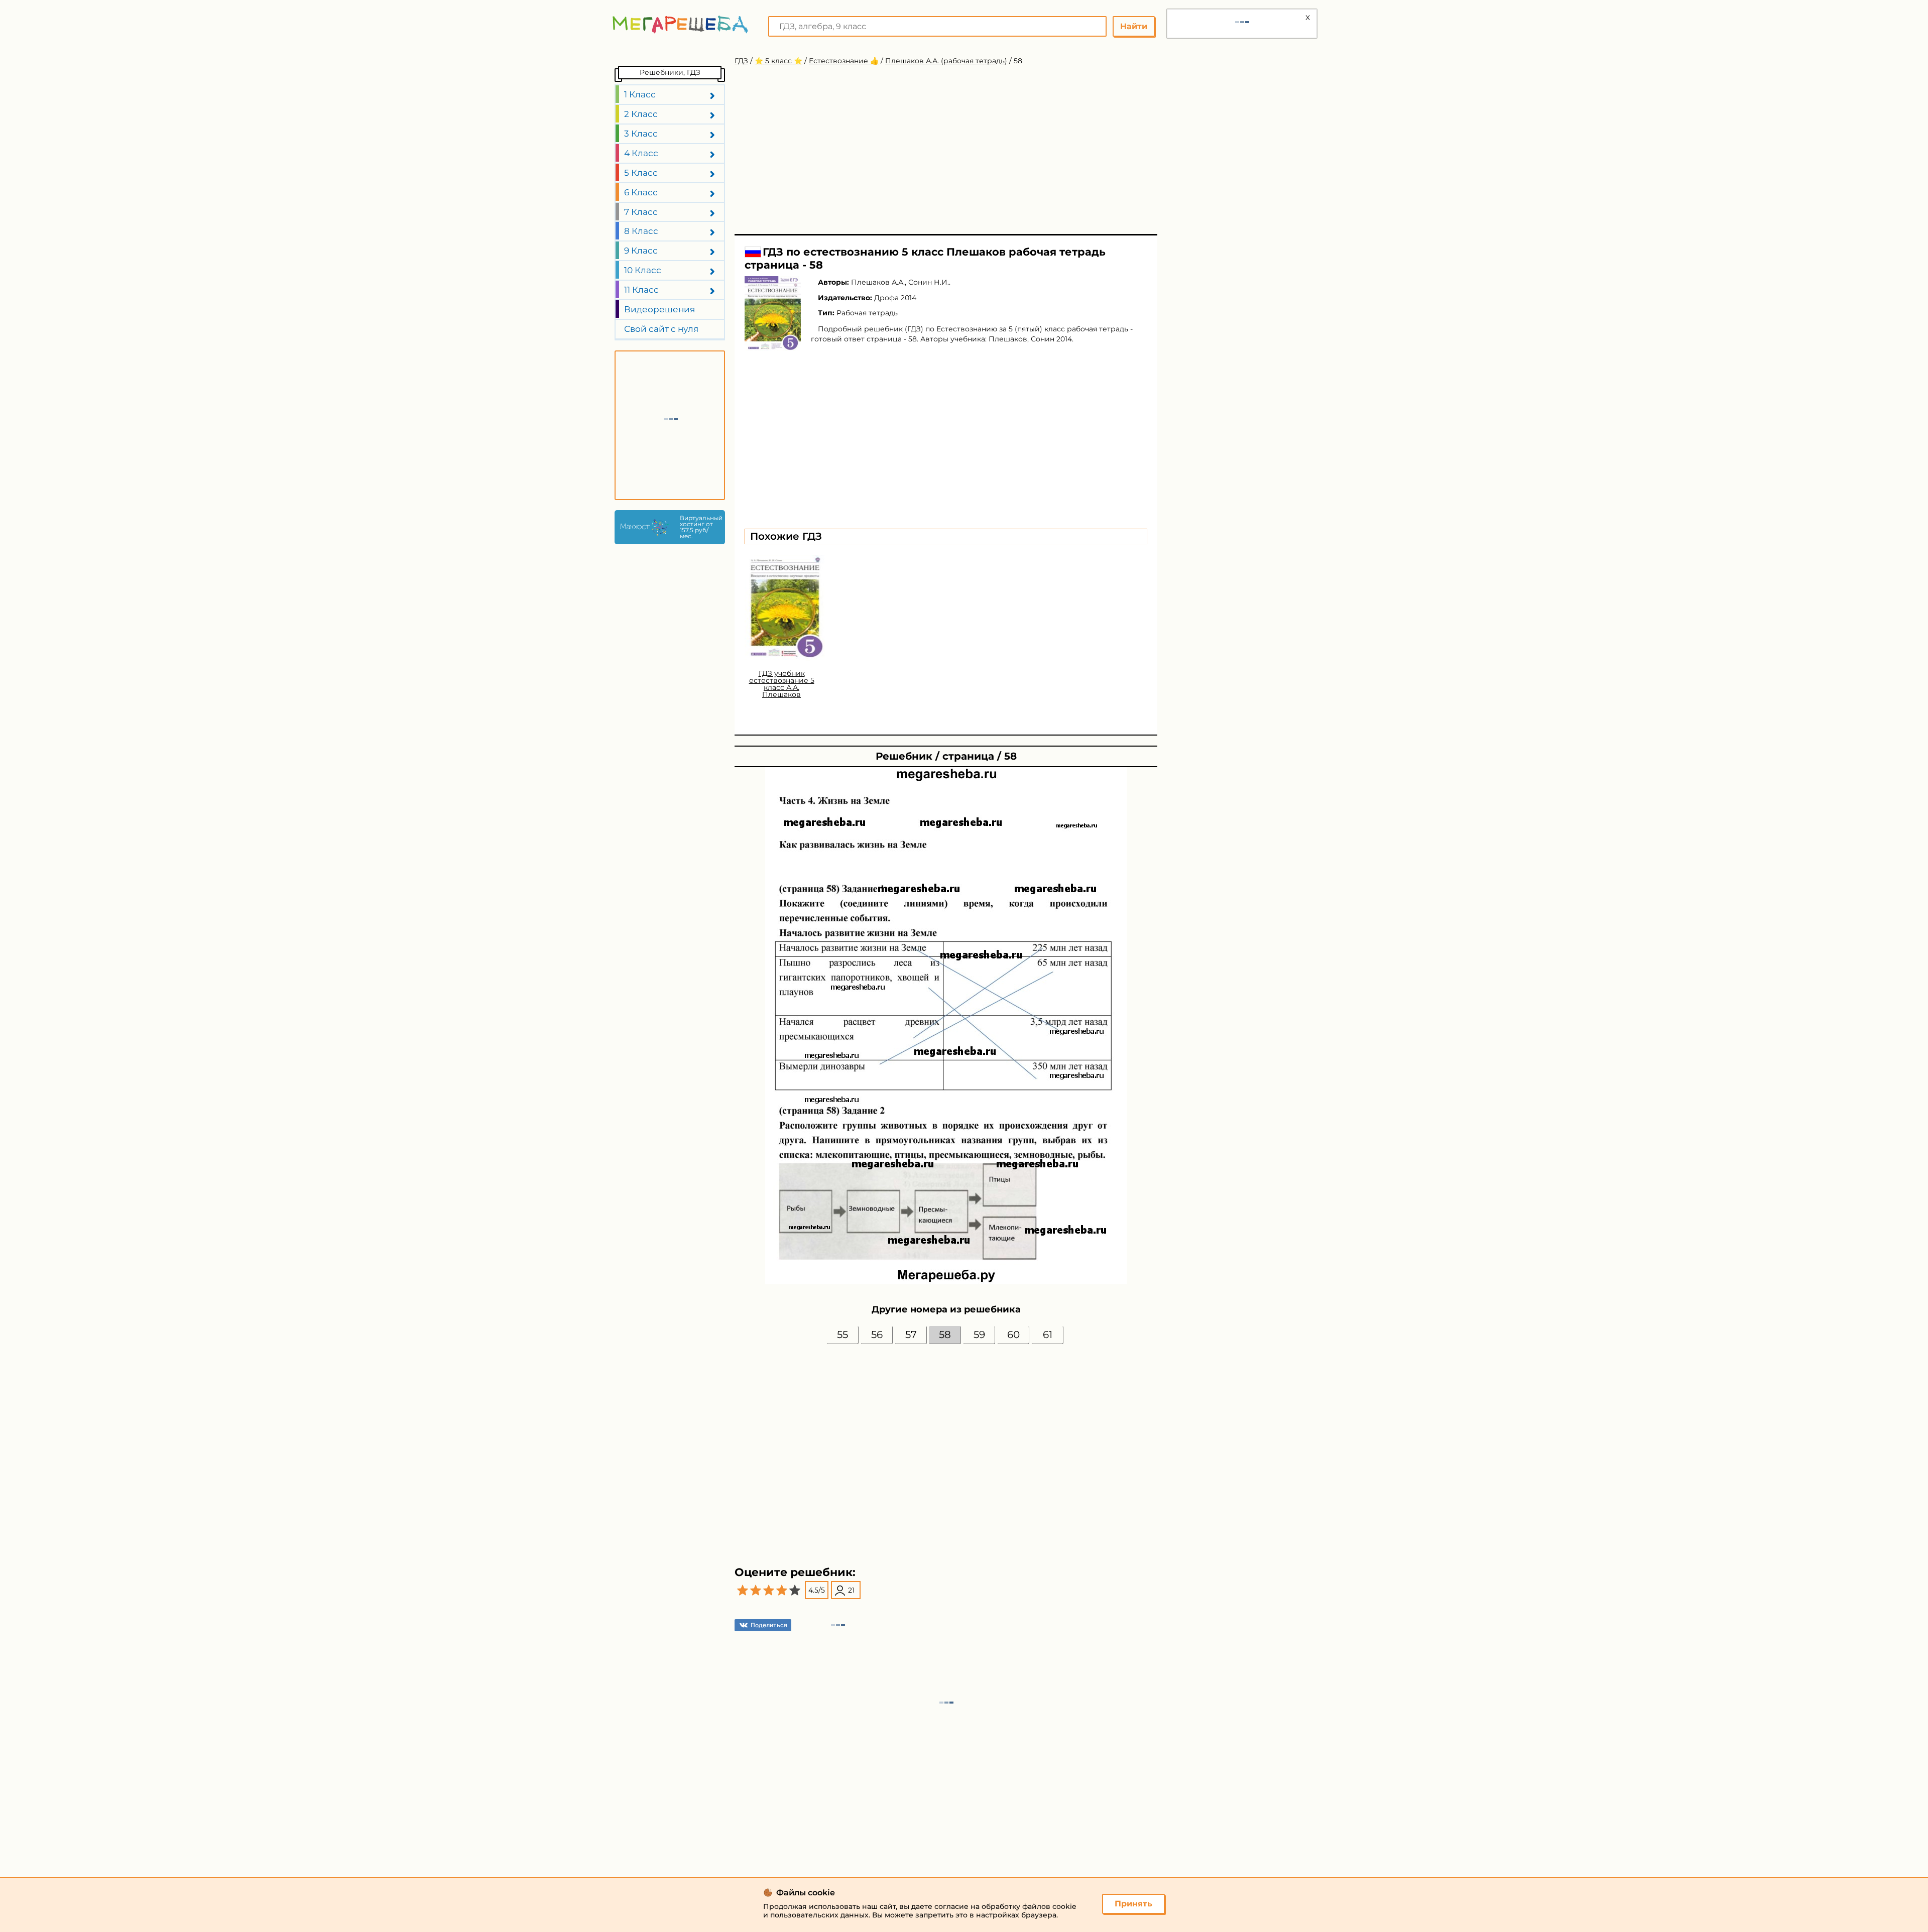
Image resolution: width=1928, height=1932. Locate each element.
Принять (1133, 1904)
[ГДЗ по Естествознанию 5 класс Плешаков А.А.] (773, 314)
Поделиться (769, 1625)
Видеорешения (659, 309)
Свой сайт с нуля (661, 329)
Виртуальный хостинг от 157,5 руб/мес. (700, 527)
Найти (1134, 26)
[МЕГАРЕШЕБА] (680, 24)
